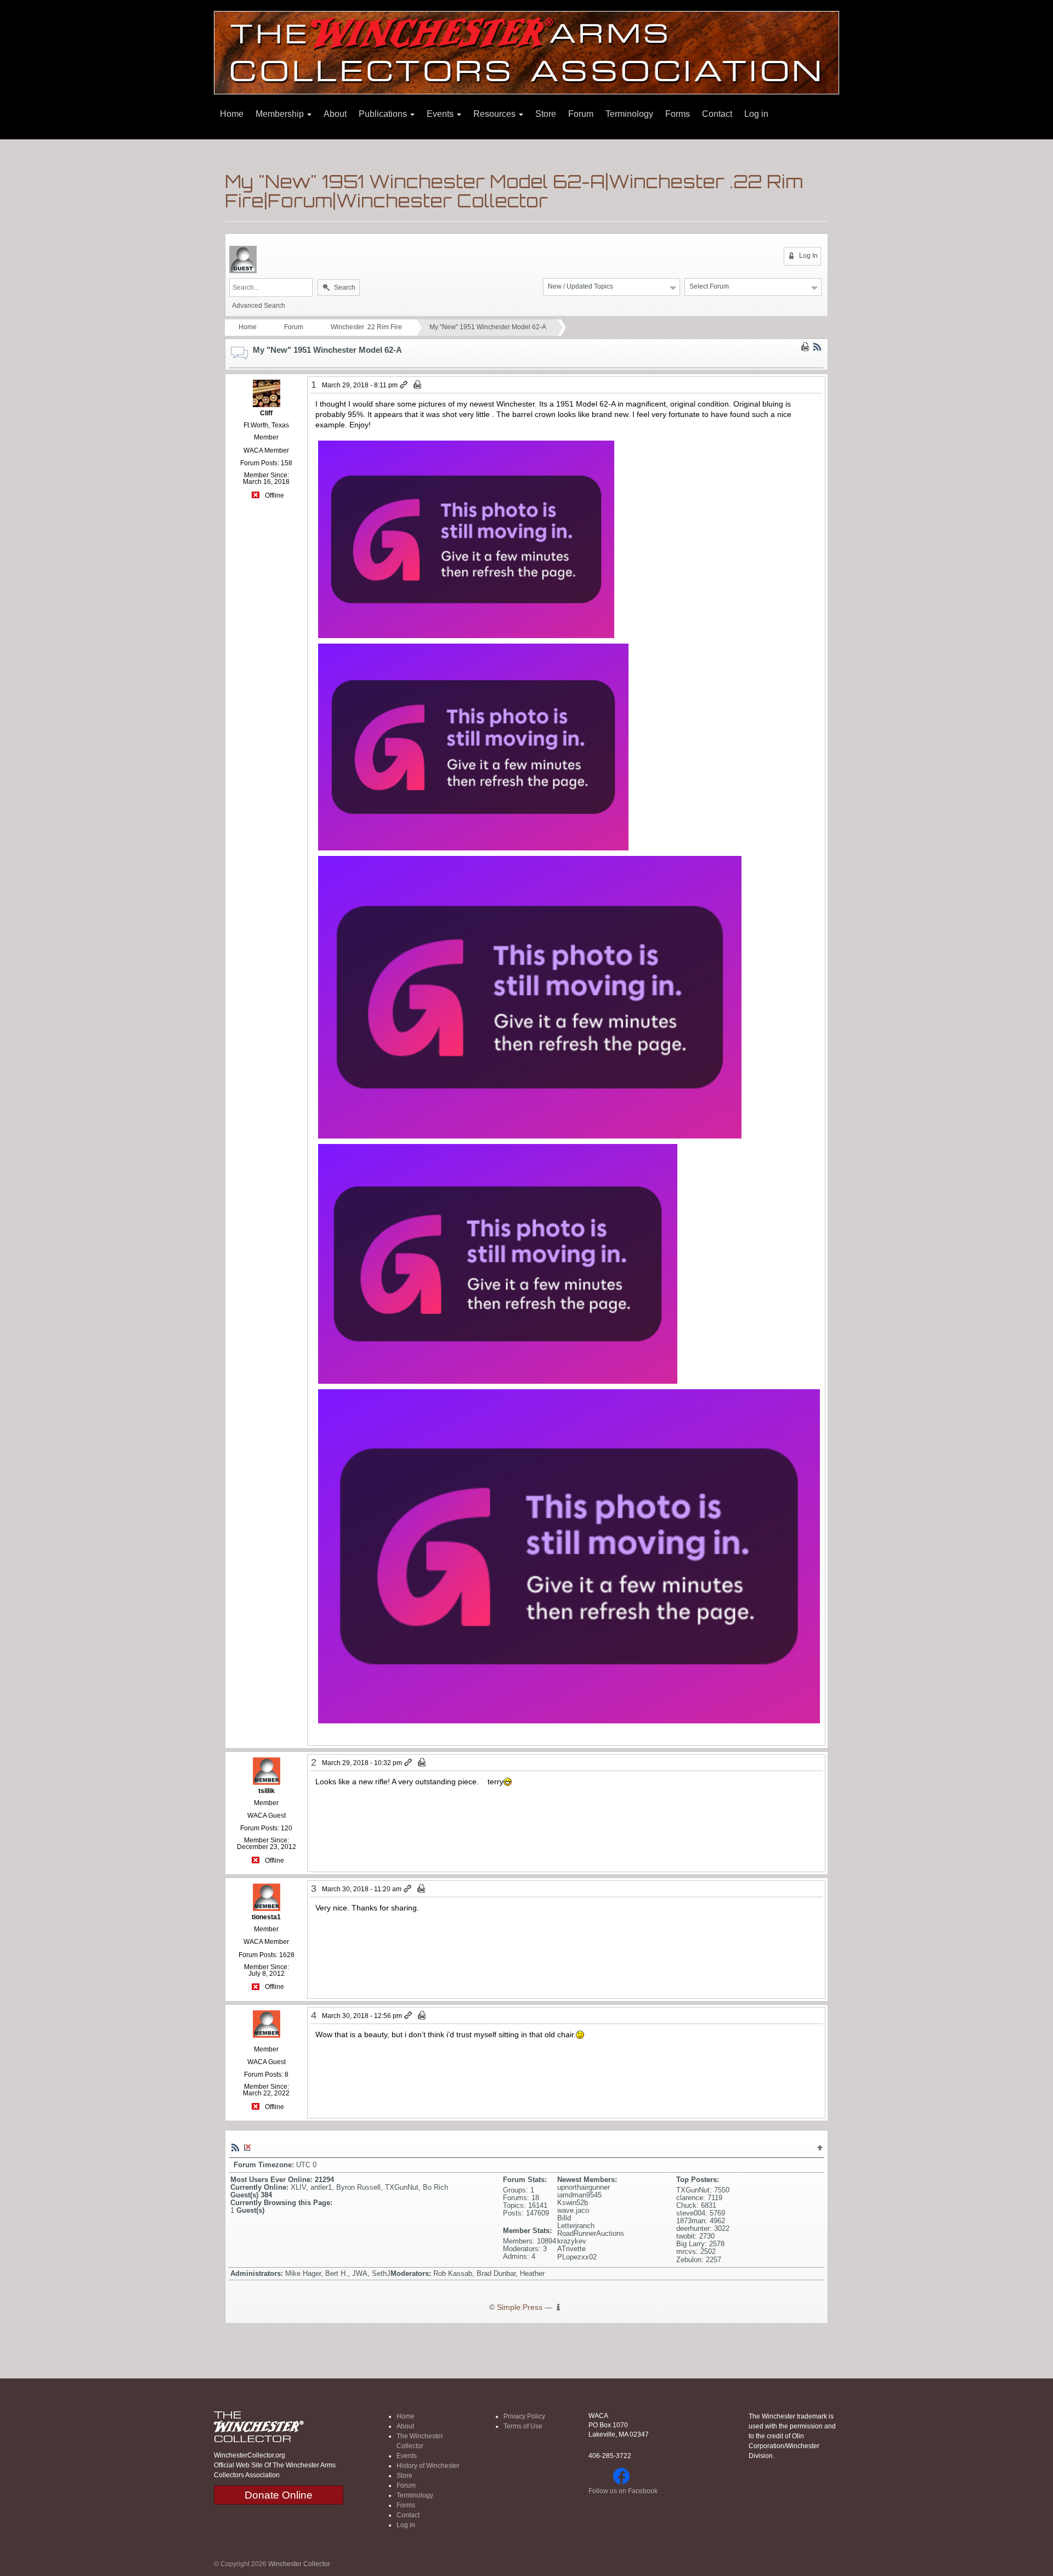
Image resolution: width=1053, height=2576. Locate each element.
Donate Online (279, 2495)
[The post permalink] (404, 385)
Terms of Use (523, 2426)
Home (232, 114)
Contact (717, 114)
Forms (678, 114)
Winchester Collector (299, 2564)
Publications (384, 114)
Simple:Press (520, 2307)
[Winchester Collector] (526, 52)
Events (441, 114)
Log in (756, 114)
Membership (281, 114)
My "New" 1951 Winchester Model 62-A (488, 327)
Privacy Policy (524, 2416)
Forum (581, 114)
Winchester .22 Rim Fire (366, 327)
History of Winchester (428, 2466)
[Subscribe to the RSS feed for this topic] (817, 347)
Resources (496, 114)
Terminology (629, 114)
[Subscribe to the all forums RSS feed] (235, 2147)
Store (546, 114)
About (335, 114)
